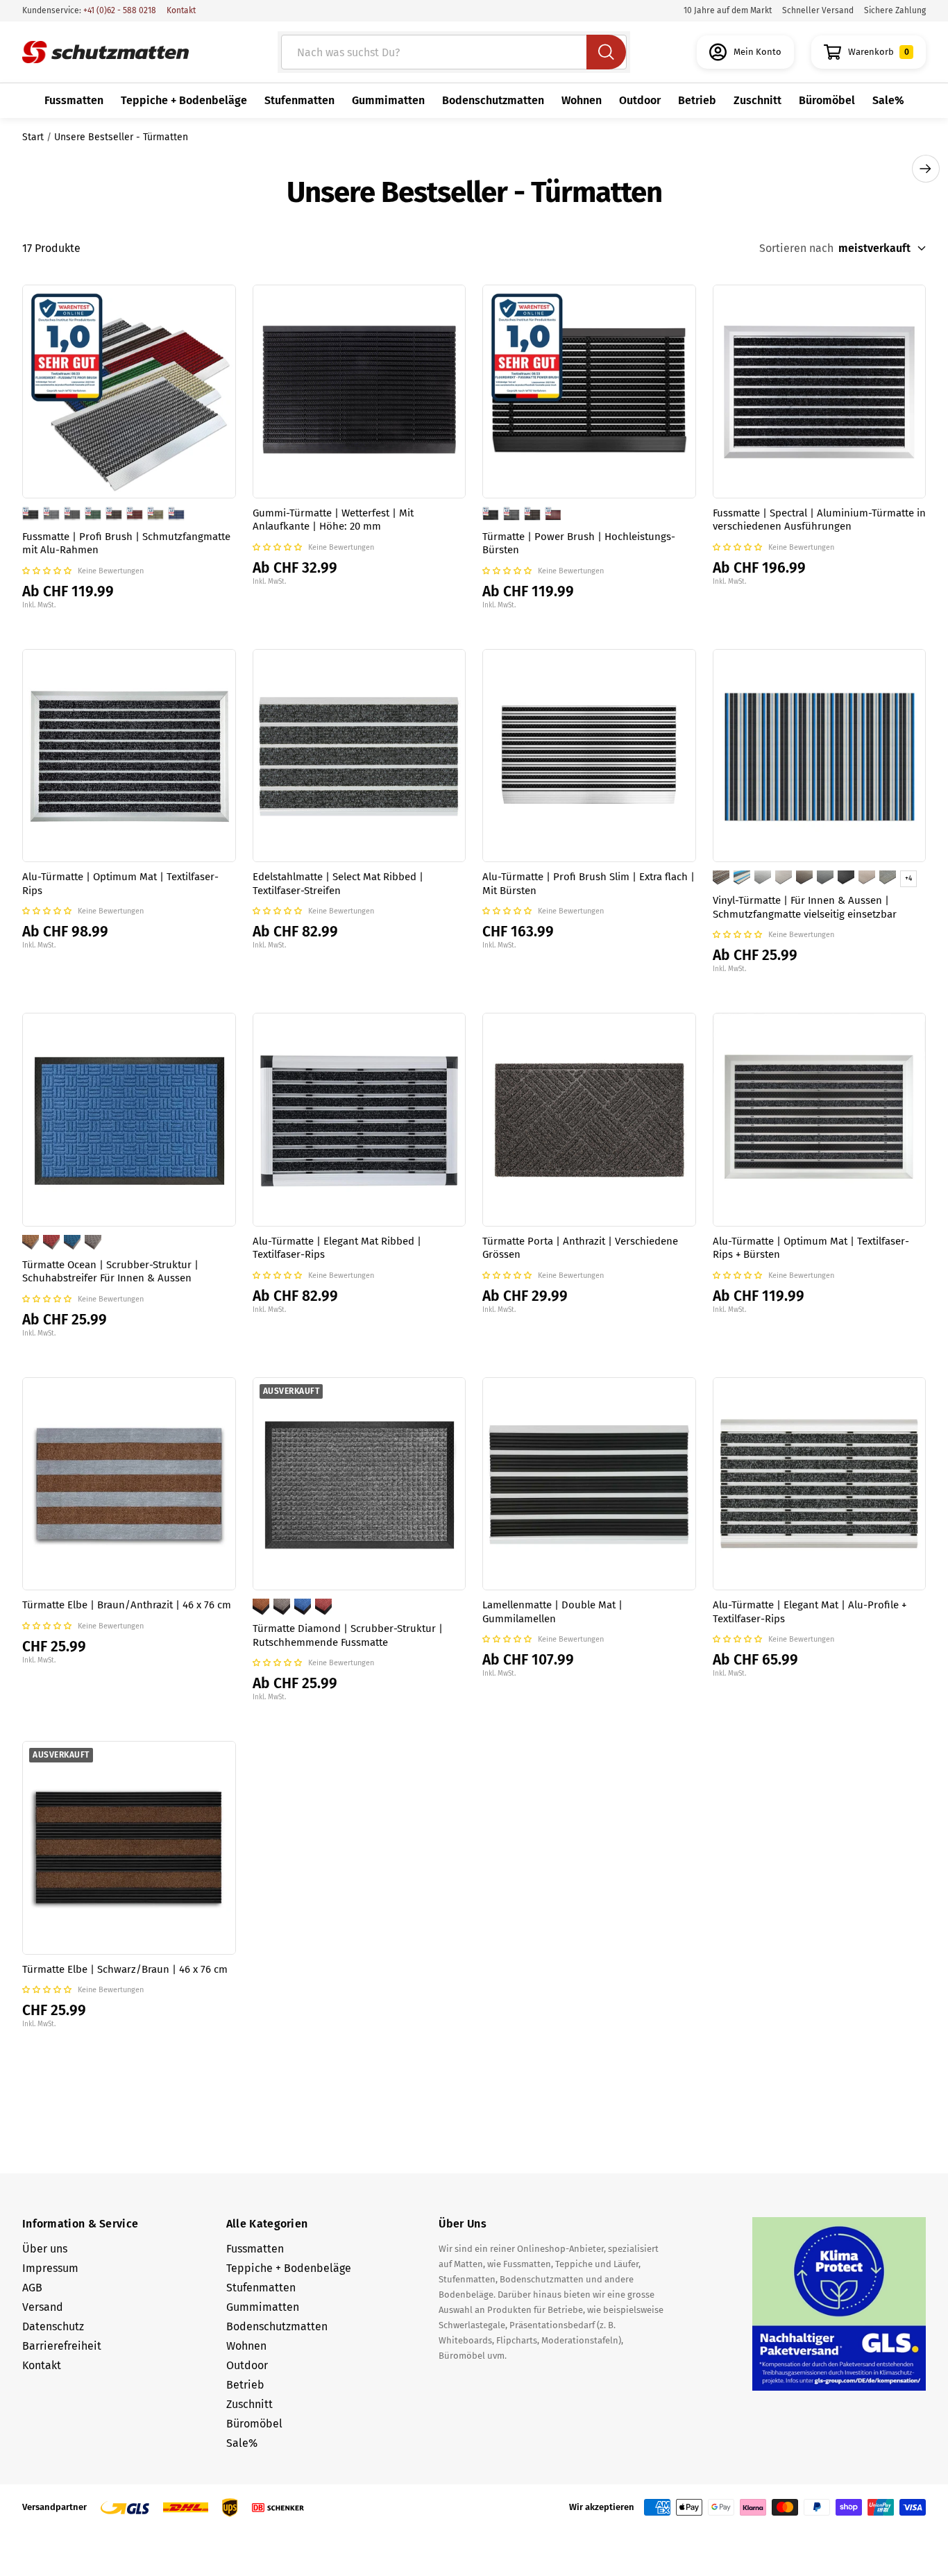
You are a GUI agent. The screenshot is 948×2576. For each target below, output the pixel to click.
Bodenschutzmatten (493, 100)
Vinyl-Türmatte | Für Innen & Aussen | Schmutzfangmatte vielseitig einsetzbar (805, 907)
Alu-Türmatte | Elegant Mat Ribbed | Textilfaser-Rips (337, 1248)
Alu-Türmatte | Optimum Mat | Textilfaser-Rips (120, 884)
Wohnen (582, 100)
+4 (908, 879)
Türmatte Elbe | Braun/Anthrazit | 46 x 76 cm (127, 1605)
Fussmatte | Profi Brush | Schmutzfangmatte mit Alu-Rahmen (126, 544)
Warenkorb (879, 52)
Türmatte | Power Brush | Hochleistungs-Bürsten (579, 544)
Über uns (45, 2249)
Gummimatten (388, 100)
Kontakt (181, 10)
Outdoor (640, 100)
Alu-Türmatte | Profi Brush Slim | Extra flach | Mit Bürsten (589, 884)
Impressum (50, 2268)
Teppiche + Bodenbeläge (184, 100)
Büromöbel (827, 100)
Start (33, 137)
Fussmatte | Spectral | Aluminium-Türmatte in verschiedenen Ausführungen (819, 520)
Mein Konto (757, 52)
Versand (43, 2307)
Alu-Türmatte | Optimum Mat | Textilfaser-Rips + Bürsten (811, 1248)
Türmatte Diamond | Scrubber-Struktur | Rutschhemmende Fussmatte (348, 1635)
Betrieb (697, 100)
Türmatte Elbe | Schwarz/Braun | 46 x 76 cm (125, 1969)
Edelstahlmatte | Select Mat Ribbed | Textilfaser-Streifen (338, 884)
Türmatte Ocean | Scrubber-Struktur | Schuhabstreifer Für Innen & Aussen (110, 1272)
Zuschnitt (757, 100)
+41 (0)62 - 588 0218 (119, 10)
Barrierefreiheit (62, 2346)
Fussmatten (74, 100)
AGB (32, 2288)
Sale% (888, 100)
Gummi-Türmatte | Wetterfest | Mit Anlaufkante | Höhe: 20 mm (333, 520)
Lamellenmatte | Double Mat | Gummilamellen (552, 1612)
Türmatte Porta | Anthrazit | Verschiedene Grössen (580, 1248)
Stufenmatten (299, 100)
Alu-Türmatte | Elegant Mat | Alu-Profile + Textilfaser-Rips (810, 1612)
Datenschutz (53, 2326)
